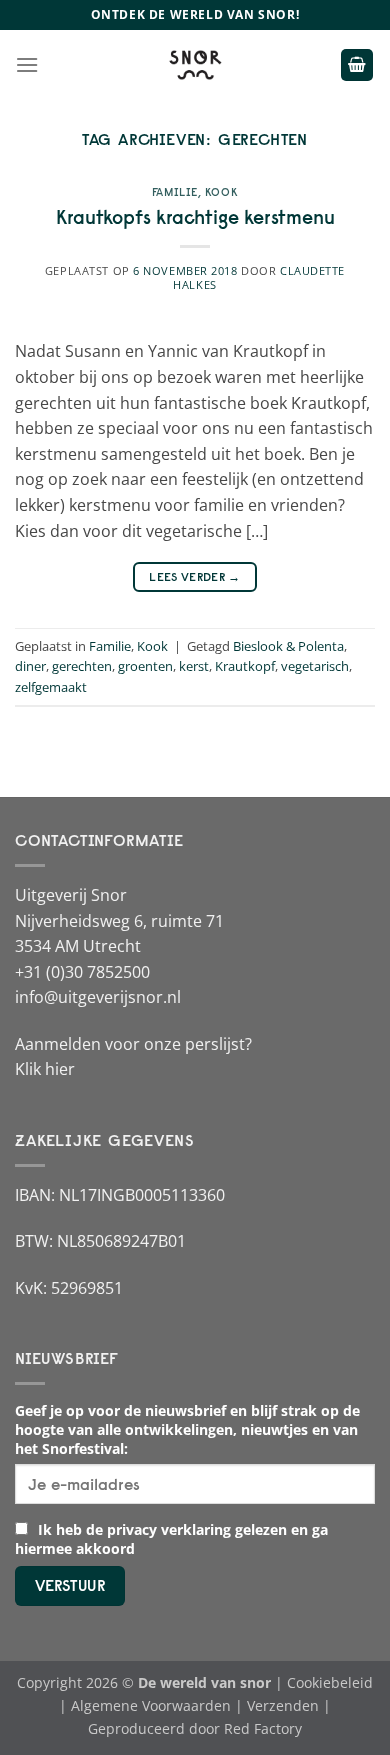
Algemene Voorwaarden (151, 1705)
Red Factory (263, 1728)
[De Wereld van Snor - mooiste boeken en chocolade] (195, 65)
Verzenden (283, 1705)
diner (30, 666)
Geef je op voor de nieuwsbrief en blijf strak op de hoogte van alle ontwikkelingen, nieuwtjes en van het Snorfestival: (187, 1429)
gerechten (82, 666)
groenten (145, 666)
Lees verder (195, 576)
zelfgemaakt (51, 687)
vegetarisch (315, 666)
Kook (221, 192)
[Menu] (27, 64)
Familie (175, 192)
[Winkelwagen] (357, 65)
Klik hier (45, 1069)
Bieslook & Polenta (288, 646)
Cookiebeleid (330, 1682)
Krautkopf (245, 666)
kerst (194, 666)
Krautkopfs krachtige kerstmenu (195, 217)
